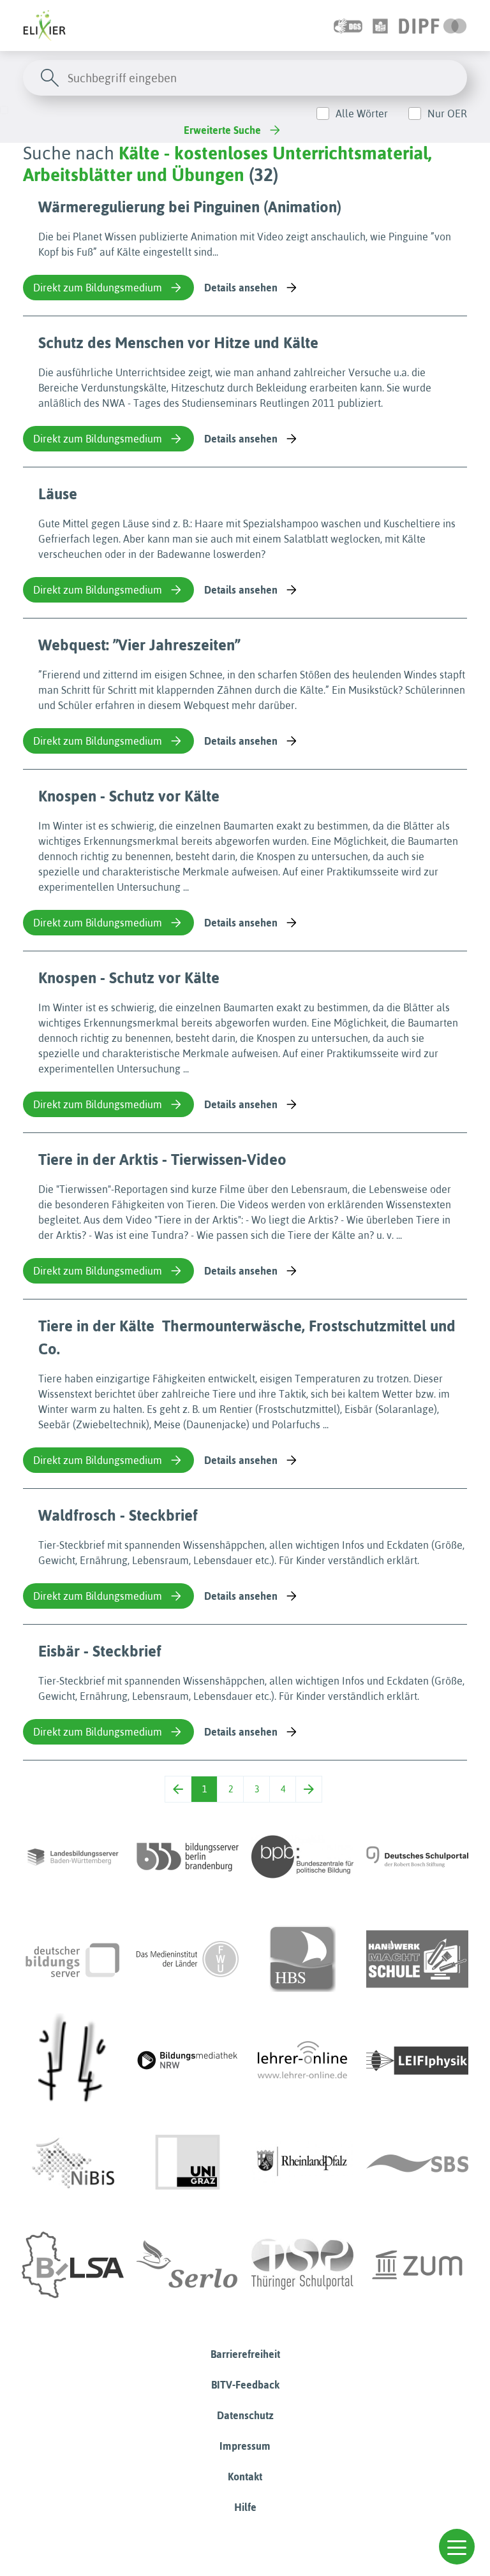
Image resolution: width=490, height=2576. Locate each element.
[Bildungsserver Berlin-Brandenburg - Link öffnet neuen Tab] (188, 1857)
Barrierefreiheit (245, 2354)
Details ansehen (241, 288)
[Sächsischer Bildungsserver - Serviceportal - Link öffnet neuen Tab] (417, 2163)
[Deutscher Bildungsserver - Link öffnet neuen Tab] (73, 1959)
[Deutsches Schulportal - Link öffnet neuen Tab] (417, 1857)
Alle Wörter (362, 113)
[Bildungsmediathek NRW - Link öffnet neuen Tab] (188, 2061)
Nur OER (447, 113)
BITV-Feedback (245, 2385)
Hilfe (245, 2507)
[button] (457, 2547)
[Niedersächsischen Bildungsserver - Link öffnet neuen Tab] (73, 2163)
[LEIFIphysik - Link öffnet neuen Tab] (417, 2061)
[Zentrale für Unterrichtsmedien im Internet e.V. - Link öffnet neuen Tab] (417, 2265)
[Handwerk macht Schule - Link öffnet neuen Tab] (417, 1959)
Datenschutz (245, 2415)
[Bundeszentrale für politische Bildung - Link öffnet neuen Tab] (302, 1857)
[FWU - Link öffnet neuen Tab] (188, 1959)
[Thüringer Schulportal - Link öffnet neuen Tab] (302, 2265)
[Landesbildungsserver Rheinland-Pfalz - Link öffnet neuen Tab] (302, 2163)
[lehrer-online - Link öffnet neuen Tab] (302, 2061)
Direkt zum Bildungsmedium (98, 288)
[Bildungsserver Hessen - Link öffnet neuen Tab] (73, 2061)
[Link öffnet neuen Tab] (433, 26)
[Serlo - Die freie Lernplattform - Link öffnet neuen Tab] (188, 2265)
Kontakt (245, 2477)
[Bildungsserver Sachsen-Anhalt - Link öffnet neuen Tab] (73, 2265)
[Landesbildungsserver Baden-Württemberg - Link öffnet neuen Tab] (73, 1857)
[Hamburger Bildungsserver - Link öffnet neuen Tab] (302, 1959)
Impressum (245, 2446)
